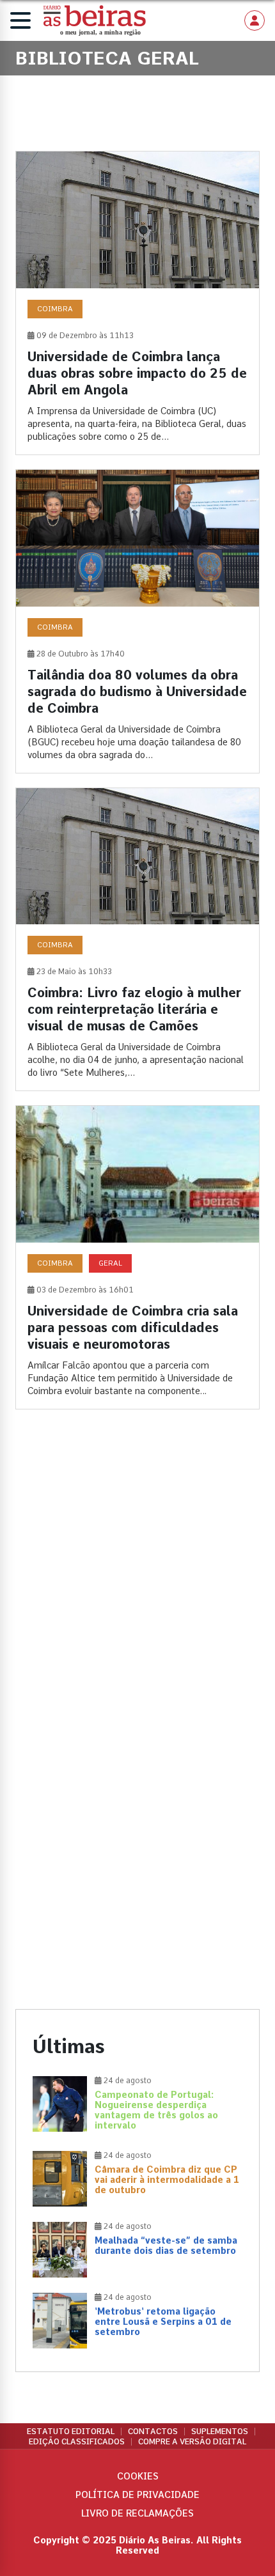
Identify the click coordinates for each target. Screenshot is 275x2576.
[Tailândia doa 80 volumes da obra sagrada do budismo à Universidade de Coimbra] (137, 621)
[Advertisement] (137, 1578)
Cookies (138, 2476)
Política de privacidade (137, 2495)
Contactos (153, 2432)
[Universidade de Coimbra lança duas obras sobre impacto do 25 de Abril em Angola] (137, 303)
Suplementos (220, 2432)
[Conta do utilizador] (255, 20)
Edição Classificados (77, 2442)
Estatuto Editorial (71, 2432)
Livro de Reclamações (137, 2513)
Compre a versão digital (192, 2442)
